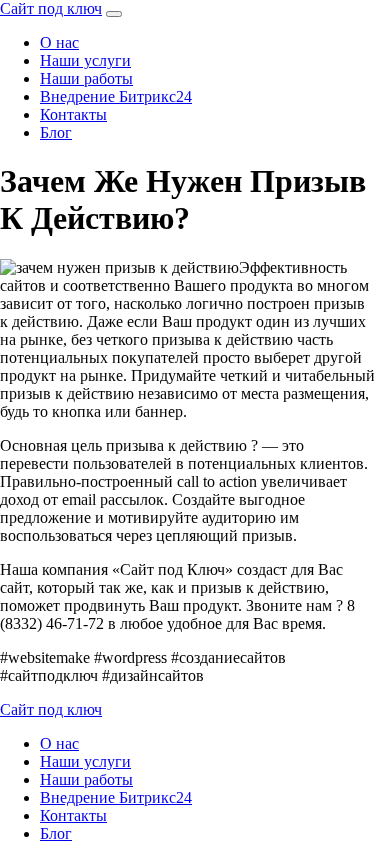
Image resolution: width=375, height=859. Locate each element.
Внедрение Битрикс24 (116, 96)
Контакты (73, 114)
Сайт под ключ (51, 8)
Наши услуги (85, 60)
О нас (59, 42)
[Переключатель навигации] (114, 14)
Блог (56, 132)
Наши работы (86, 78)
